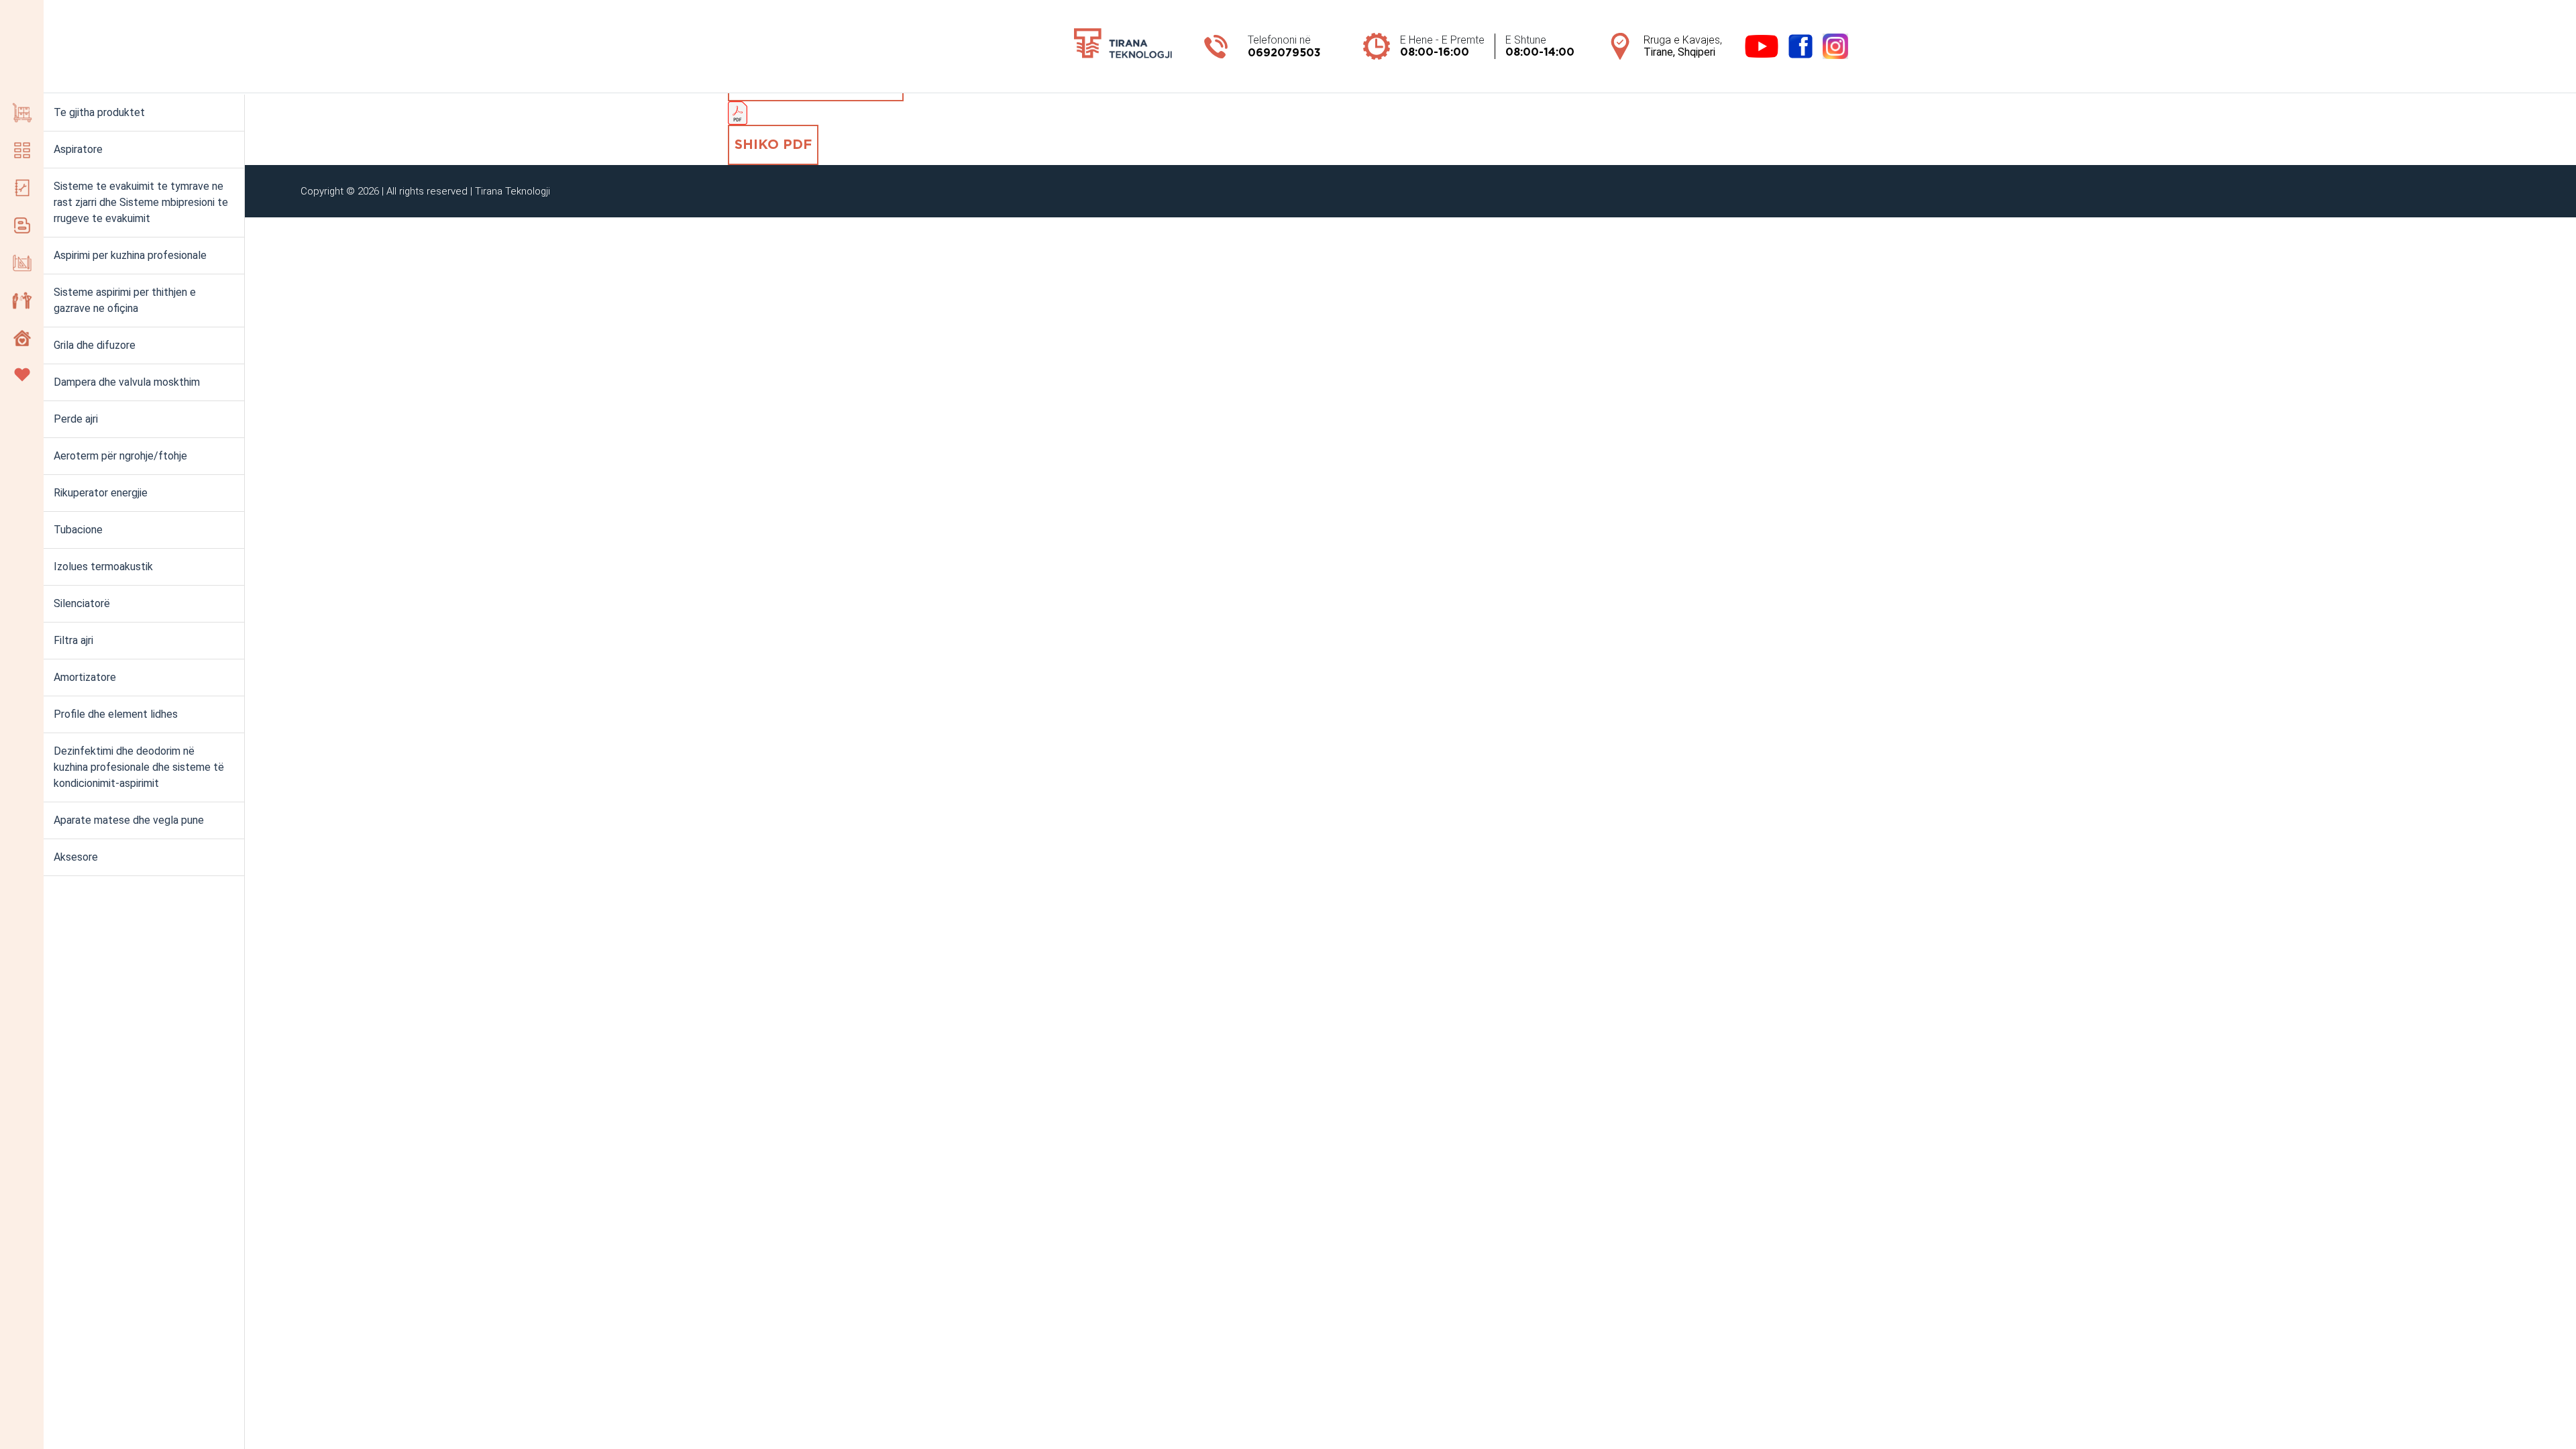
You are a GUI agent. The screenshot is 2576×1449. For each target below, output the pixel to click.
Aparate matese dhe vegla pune (129, 820)
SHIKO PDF (773, 145)
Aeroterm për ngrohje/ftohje (120, 456)
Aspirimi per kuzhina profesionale (130, 255)
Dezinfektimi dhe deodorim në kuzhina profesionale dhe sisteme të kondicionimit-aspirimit (139, 767)
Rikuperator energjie (101, 493)
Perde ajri (76, 419)
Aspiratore (78, 149)
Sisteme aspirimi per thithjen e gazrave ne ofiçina (125, 300)
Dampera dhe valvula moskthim (127, 382)
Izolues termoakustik (103, 567)
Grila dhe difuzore (95, 345)
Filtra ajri (73, 640)
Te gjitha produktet (99, 112)
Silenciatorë (82, 603)
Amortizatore (85, 677)
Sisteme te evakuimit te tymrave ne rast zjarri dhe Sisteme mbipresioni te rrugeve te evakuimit (141, 202)
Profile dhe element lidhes (116, 714)
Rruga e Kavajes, (1683, 46)
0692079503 (1284, 53)
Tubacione (78, 530)
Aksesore (76, 857)
